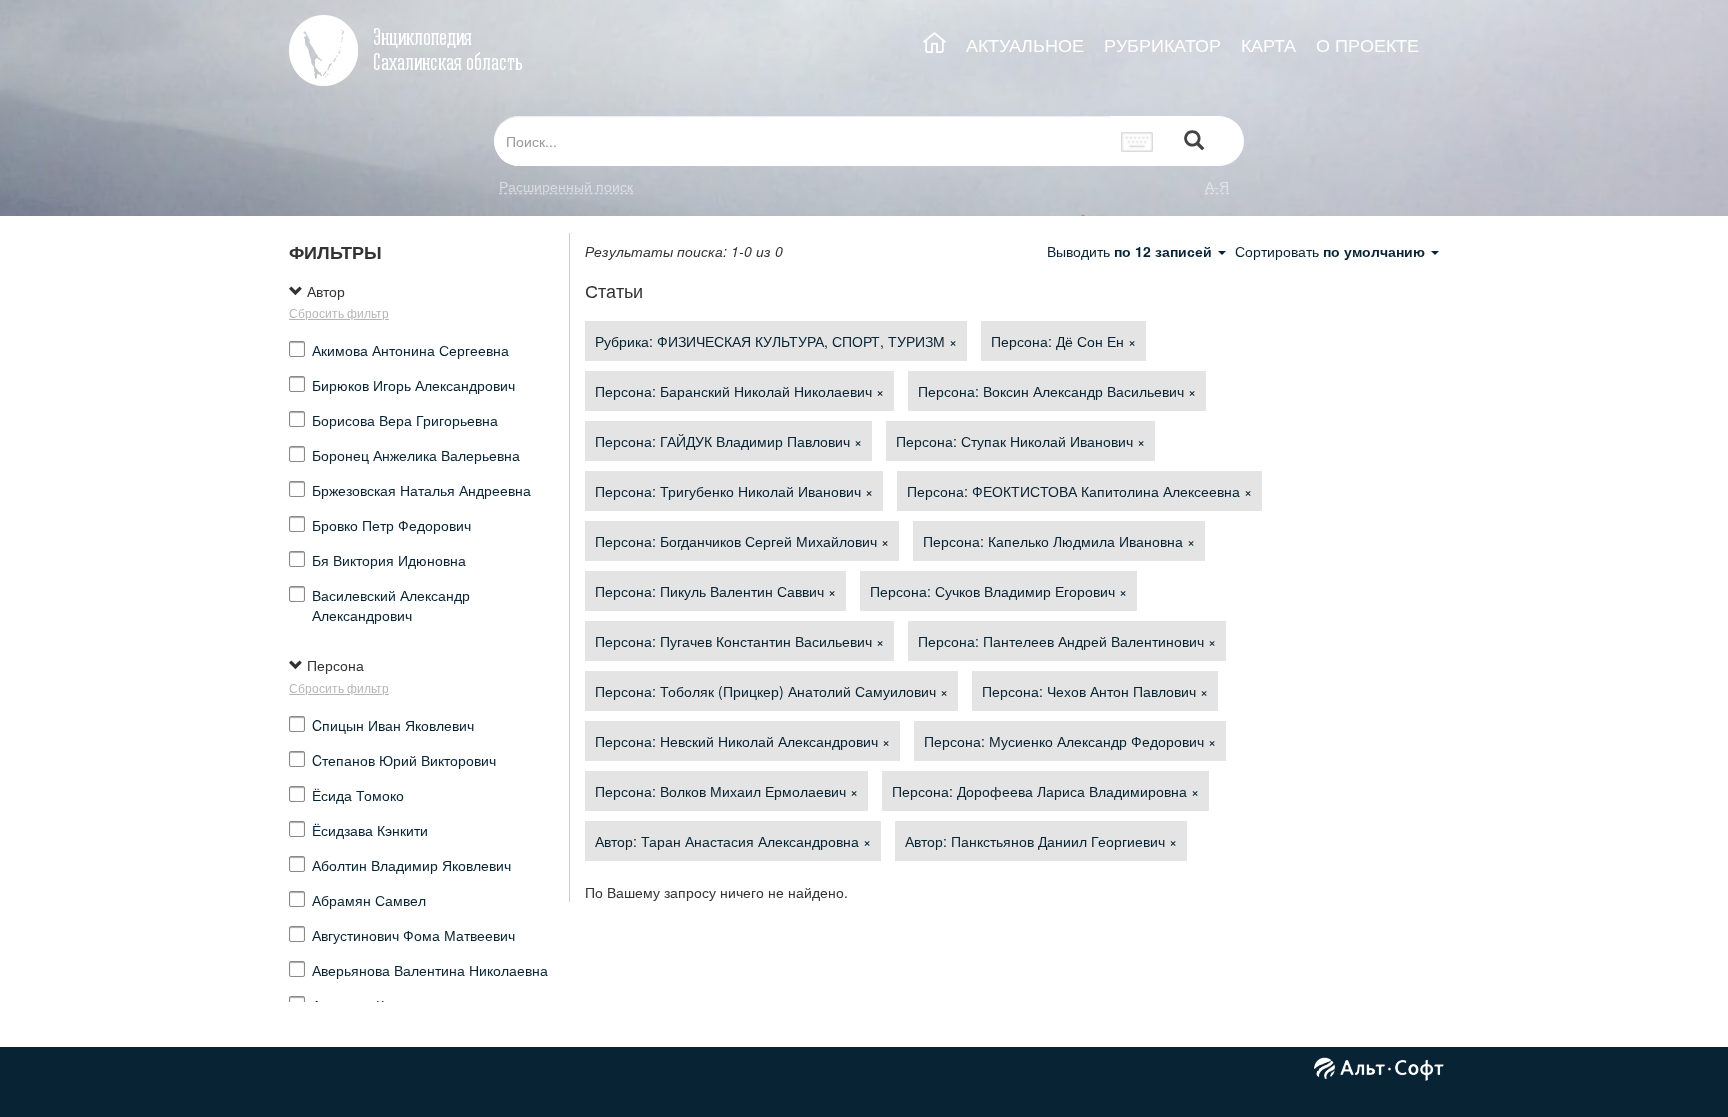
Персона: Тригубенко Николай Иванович (734, 491)
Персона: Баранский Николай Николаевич (739, 391)
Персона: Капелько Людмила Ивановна (1059, 541)
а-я (1217, 186)
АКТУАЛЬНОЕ (1025, 44)
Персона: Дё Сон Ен (1063, 341)
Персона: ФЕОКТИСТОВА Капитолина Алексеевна (1079, 491)
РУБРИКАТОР (1162, 44)
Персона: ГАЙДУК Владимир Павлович (728, 441)
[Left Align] (1194, 141)
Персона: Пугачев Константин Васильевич (739, 641)
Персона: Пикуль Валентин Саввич (715, 591)
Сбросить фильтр (339, 312)
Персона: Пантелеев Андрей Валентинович (1067, 641)
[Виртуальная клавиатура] (1137, 141)
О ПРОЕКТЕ (1367, 44)
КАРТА (1268, 44)
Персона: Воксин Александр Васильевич (1057, 391)
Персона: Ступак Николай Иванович (1020, 441)
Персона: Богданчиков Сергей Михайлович (742, 541)
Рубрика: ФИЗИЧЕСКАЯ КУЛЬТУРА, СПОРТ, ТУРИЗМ (776, 341)
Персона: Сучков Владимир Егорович (998, 591)
